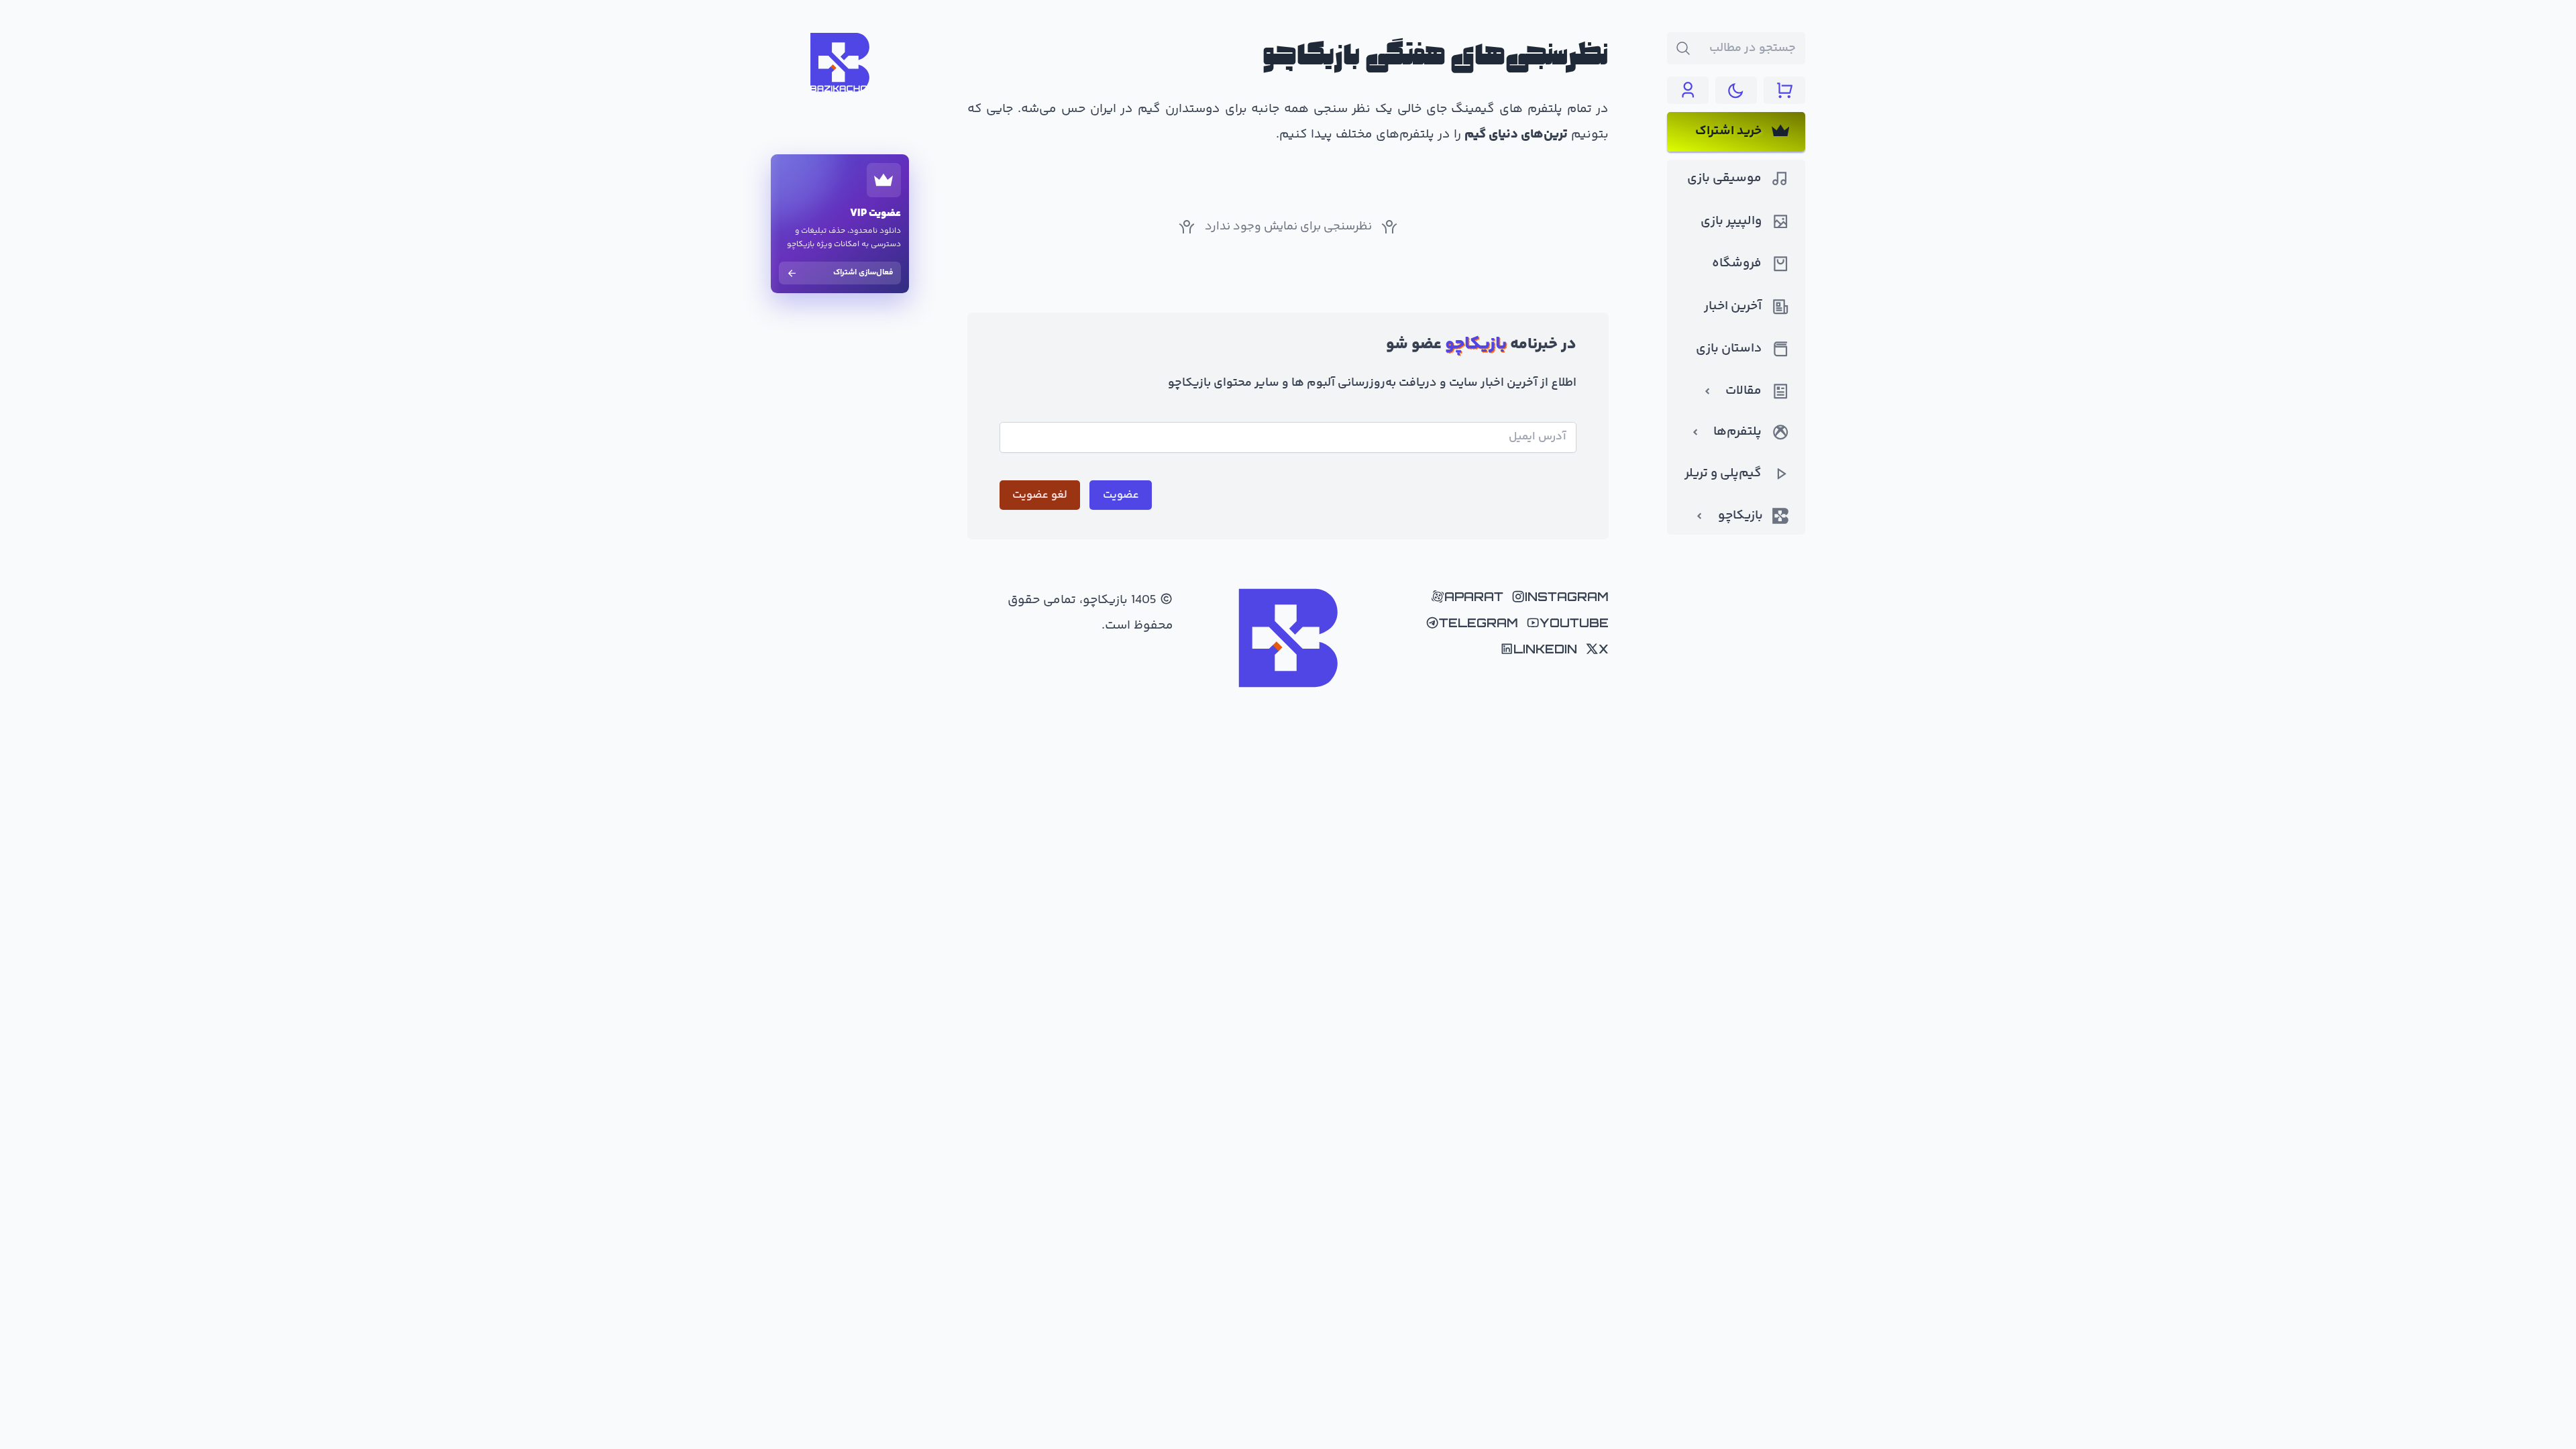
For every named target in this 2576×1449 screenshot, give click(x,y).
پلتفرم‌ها (1737, 432)
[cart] (1784, 90)
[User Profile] (1688, 90)
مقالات (1743, 391)
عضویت (1121, 495)
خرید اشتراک (1728, 131)
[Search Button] (1683, 48)
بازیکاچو (1740, 516)
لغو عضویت (1040, 495)
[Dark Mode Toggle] (1736, 90)
